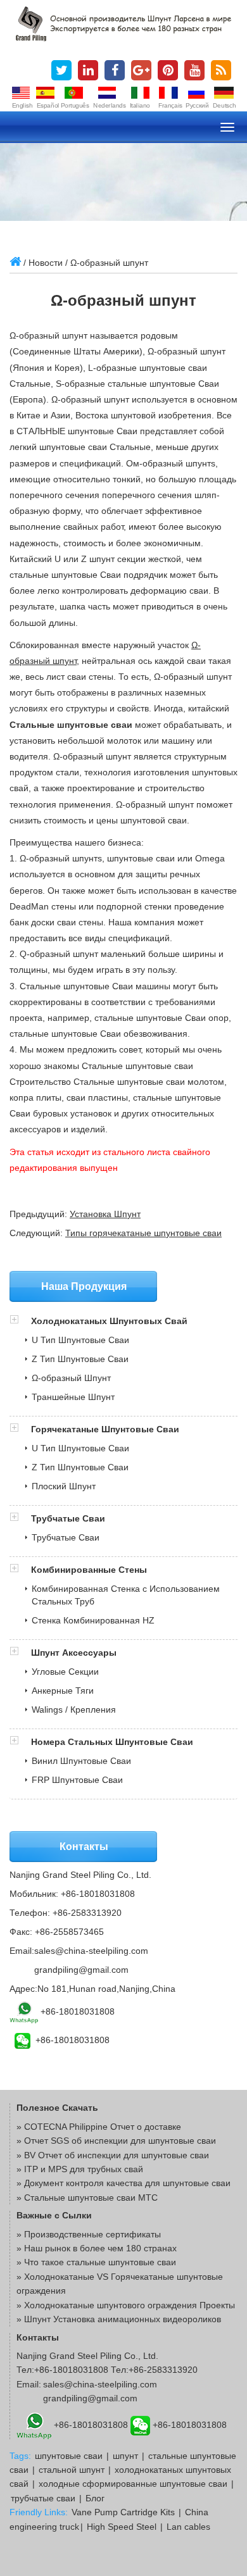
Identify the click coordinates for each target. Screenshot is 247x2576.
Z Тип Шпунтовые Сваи (80, 1359)
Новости (46, 263)
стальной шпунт (72, 2470)
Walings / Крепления (74, 1710)
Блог (95, 2498)
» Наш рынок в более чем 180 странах (97, 2248)
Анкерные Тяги (63, 1691)
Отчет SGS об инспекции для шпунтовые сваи (120, 2141)
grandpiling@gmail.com (81, 1970)
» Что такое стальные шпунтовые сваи (96, 2262)
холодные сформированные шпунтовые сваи (133, 2484)
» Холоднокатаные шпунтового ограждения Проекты (126, 2305)
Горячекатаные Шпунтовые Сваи (105, 1429)
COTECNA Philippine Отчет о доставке (103, 2127)
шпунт (125, 2456)
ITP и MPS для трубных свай (84, 2169)
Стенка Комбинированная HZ (93, 1620)
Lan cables (188, 2527)
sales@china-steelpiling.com (91, 1951)
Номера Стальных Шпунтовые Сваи (112, 1742)
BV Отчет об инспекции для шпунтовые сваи (117, 2155)
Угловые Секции (65, 1672)
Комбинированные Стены (89, 1570)
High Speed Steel (122, 2527)
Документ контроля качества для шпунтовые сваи (127, 2183)
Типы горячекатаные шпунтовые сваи (143, 1233)
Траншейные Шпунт (73, 1397)
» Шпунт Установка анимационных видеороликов (119, 2319)
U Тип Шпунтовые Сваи (80, 1340)
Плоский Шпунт (64, 1486)
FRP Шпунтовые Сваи (77, 1780)
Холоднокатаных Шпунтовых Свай (109, 1321)
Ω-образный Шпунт (71, 1378)
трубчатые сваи (43, 2498)
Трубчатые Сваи (68, 1518)
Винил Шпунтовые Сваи (81, 1761)
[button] (20, 1321)
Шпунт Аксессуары (74, 1653)
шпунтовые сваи (69, 2456)
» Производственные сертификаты (89, 2234)
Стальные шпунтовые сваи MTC (91, 2198)
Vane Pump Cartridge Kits (123, 2512)
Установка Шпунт (105, 1214)
